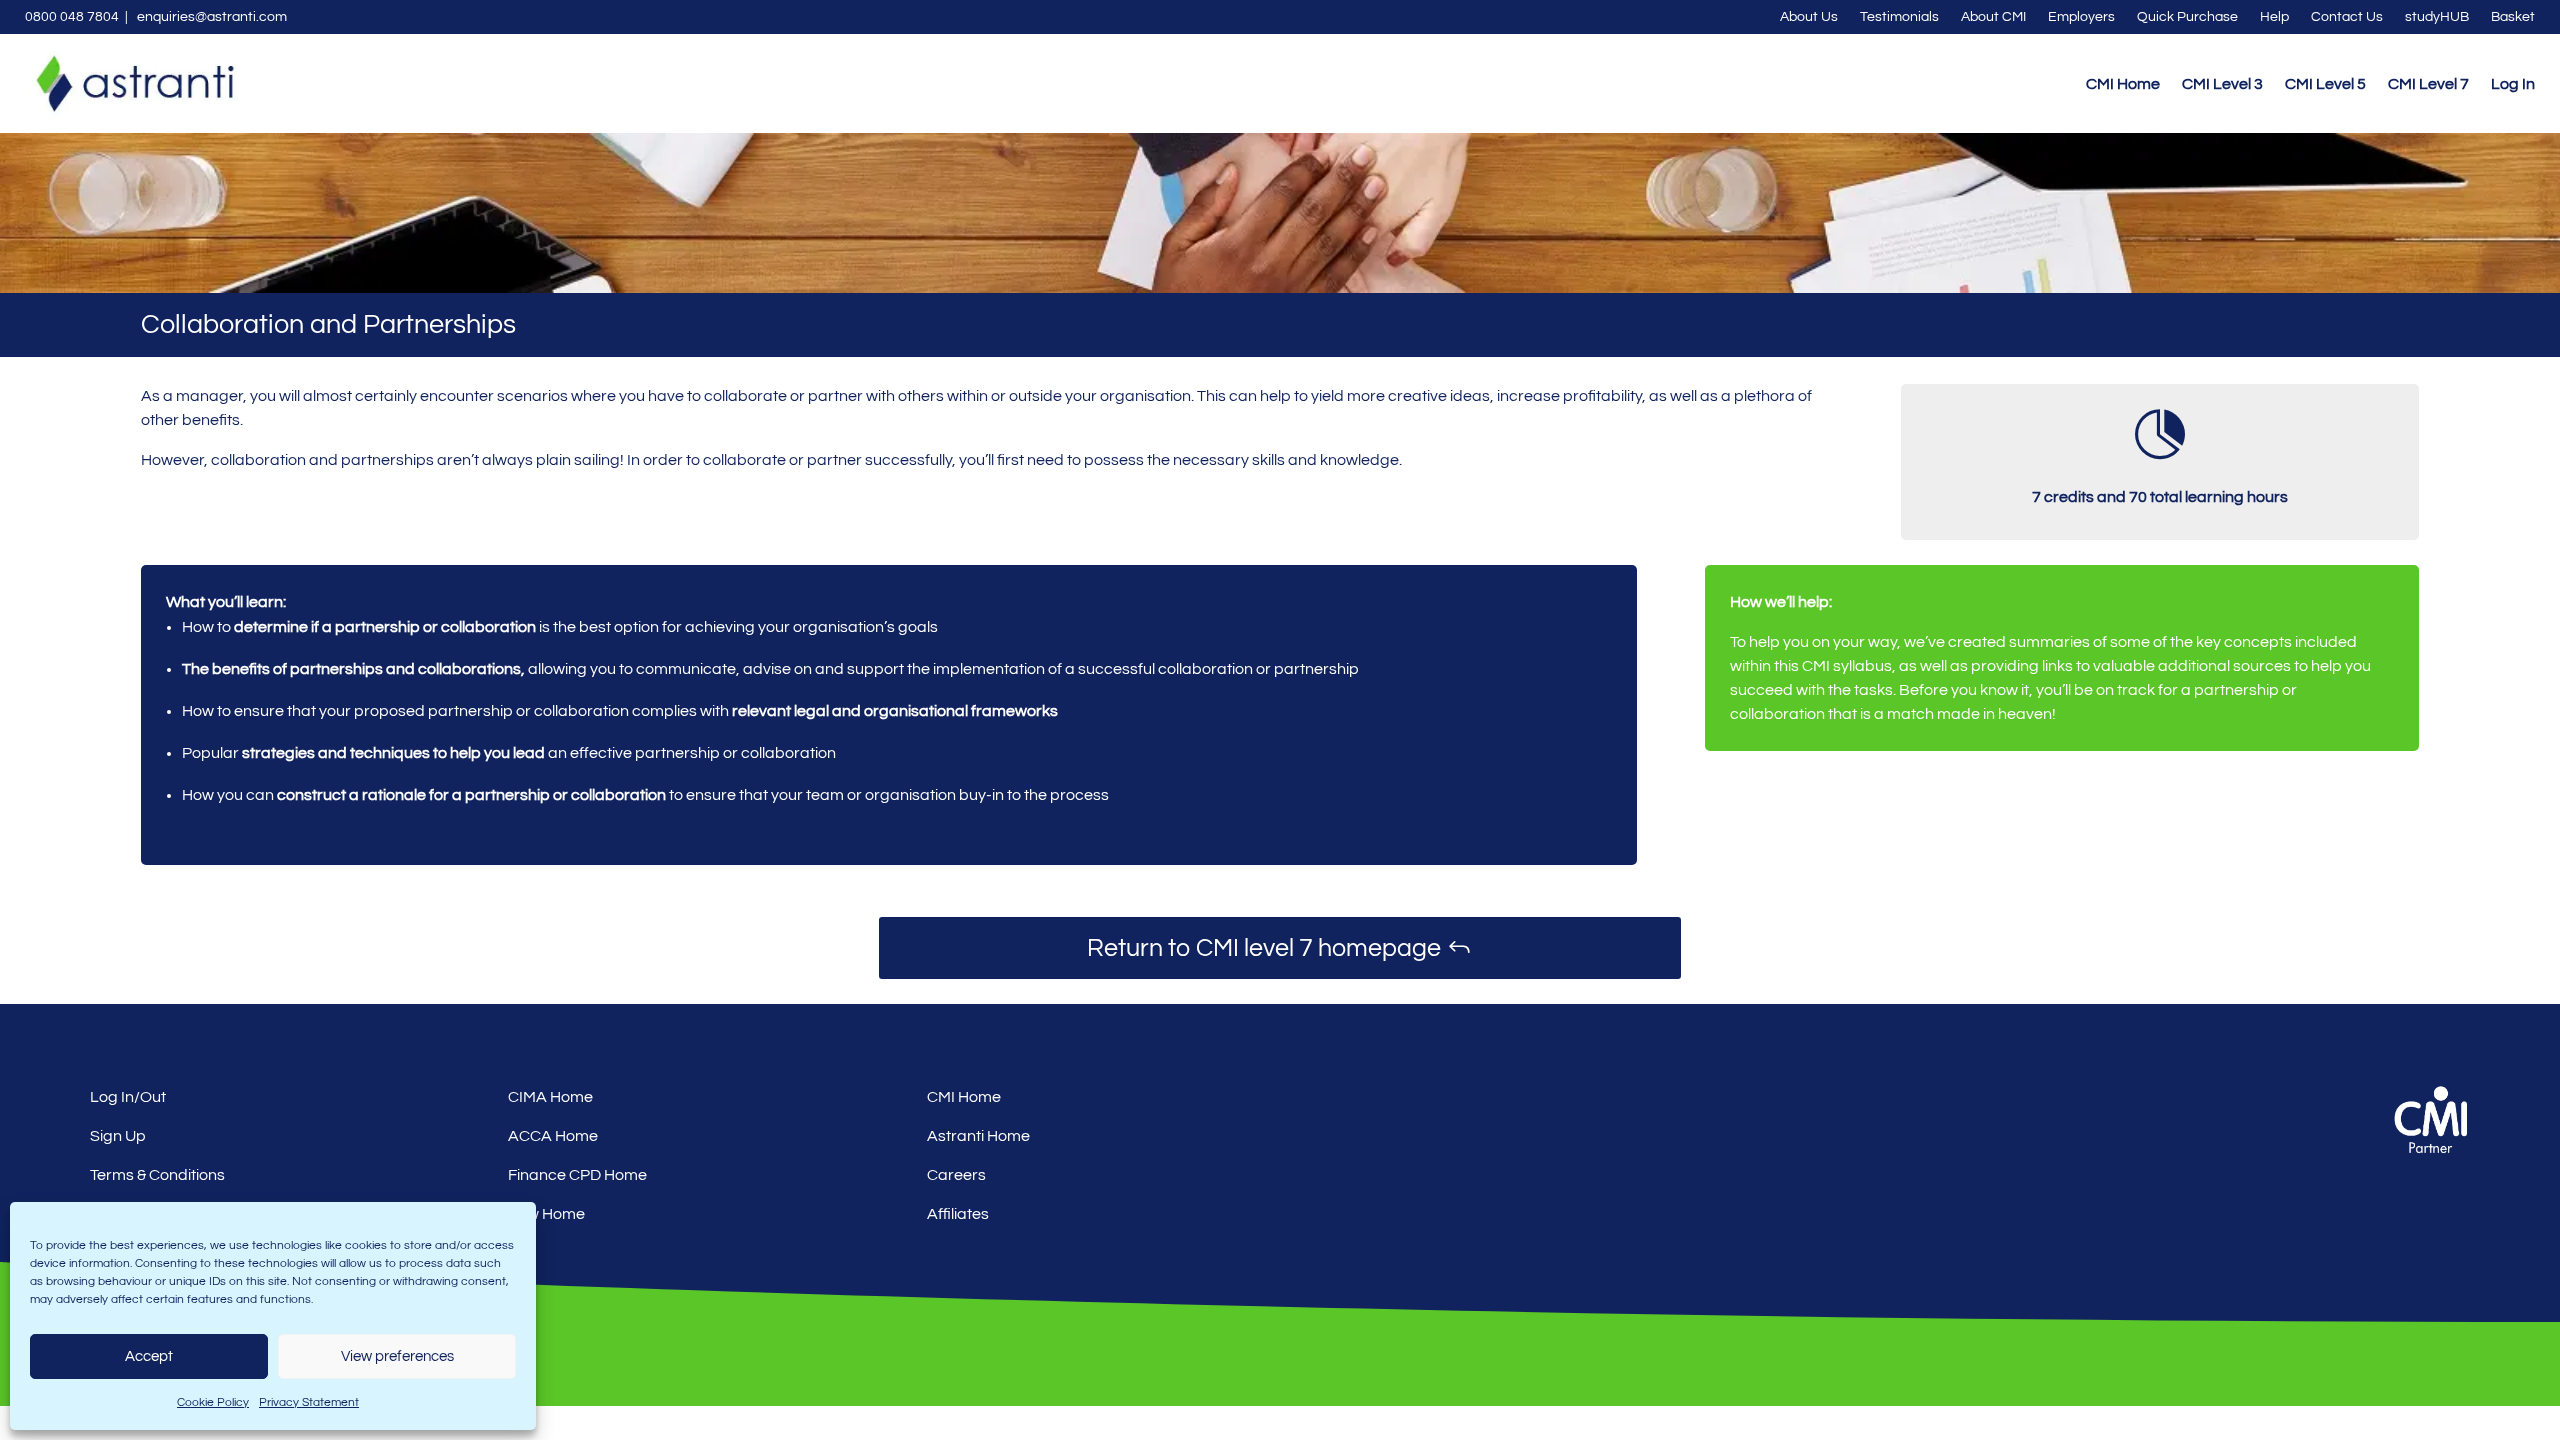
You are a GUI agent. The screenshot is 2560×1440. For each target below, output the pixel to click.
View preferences (397, 1356)
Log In (2513, 84)
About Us (1809, 17)
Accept (149, 1356)
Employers (2081, 17)
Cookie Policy (213, 1402)
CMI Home (2123, 84)
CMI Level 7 (2428, 84)
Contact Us (2347, 17)
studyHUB (2437, 17)
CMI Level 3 (2222, 84)
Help (2274, 17)
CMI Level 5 (2325, 84)
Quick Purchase (2187, 17)
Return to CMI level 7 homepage (1264, 948)
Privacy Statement (309, 1402)
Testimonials (1899, 17)
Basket (2513, 17)
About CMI (1993, 17)
